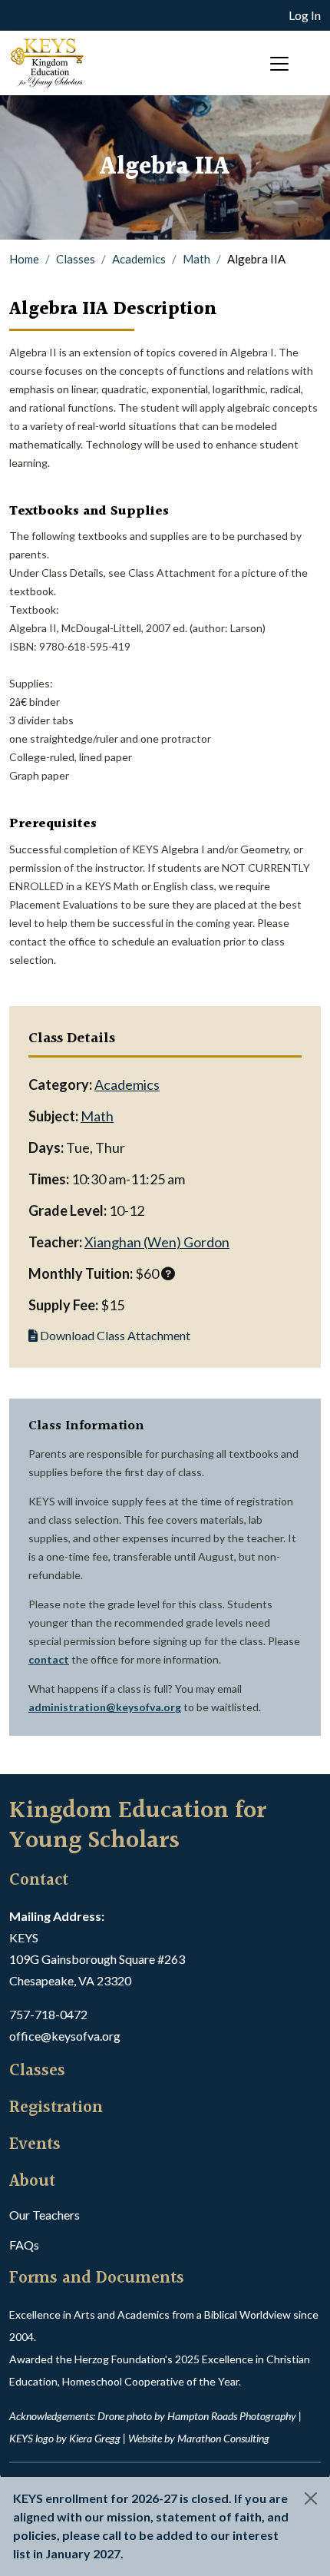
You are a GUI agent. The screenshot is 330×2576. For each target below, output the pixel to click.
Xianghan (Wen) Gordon (157, 1242)
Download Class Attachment (114, 1335)
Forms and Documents (97, 2279)
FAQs (24, 2245)
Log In (305, 15)
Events (35, 2145)
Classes (76, 259)
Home (24, 259)
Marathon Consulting (223, 2438)
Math (196, 259)
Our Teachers (45, 2215)
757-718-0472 (48, 2014)
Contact (39, 1881)
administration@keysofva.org (105, 1707)
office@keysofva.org (65, 2036)
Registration (56, 2108)
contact (49, 1659)
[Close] (311, 2498)
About (32, 2182)
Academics (139, 259)
